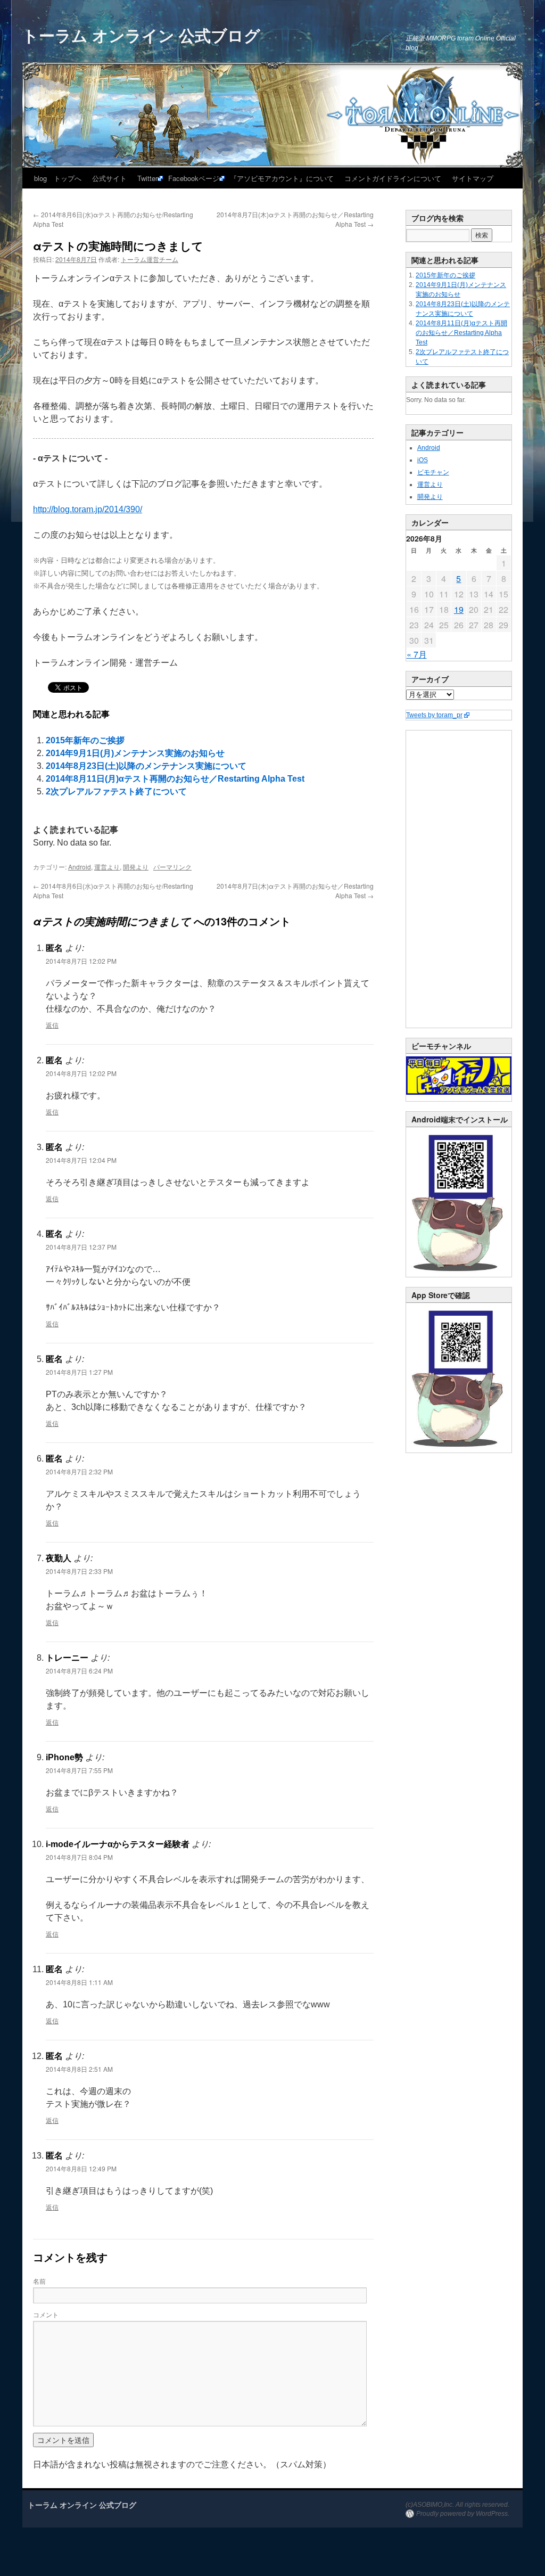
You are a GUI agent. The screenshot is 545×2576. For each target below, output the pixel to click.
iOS (423, 460)
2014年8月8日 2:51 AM (79, 2069)
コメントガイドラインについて (393, 178)
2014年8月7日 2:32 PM (79, 1471)
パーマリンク (172, 867)
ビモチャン (433, 472)
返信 (52, 1025)
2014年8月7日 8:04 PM (79, 1857)
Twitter (147, 178)
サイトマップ (473, 178)
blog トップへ (58, 178)
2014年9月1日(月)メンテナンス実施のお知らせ (135, 753)
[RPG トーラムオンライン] (459, 1275)
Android (80, 867)
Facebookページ (194, 178)
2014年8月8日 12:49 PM (81, 2168)
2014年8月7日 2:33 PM (79, 1571)
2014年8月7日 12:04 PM (81, 1160)
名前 (39, 2281)
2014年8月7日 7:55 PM (79, 1770)
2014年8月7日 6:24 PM (79, 1671)
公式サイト (109, 178)
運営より (107, 867)
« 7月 (417, 654)
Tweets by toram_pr (434, 715)
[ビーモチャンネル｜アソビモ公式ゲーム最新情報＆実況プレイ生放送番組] (459, 1076)
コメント (46, 2314)
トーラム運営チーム (150, 259)
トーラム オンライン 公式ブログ (141, 35)
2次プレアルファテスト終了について (116, 791)
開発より (136, 867)
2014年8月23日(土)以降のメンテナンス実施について (146, 766)
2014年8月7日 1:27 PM (79, 1372)
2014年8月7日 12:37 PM (81, 1247)
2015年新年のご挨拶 (85, 740)
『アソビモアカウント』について (282, 178)
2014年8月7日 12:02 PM (81, 961)
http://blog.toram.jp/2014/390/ (88, 509)
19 (459, 609)
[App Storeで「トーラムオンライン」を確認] (459, 1450)
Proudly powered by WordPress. (463, 2514)
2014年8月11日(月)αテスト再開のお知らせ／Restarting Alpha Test (175, 779)
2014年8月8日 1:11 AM (79, 1982)
